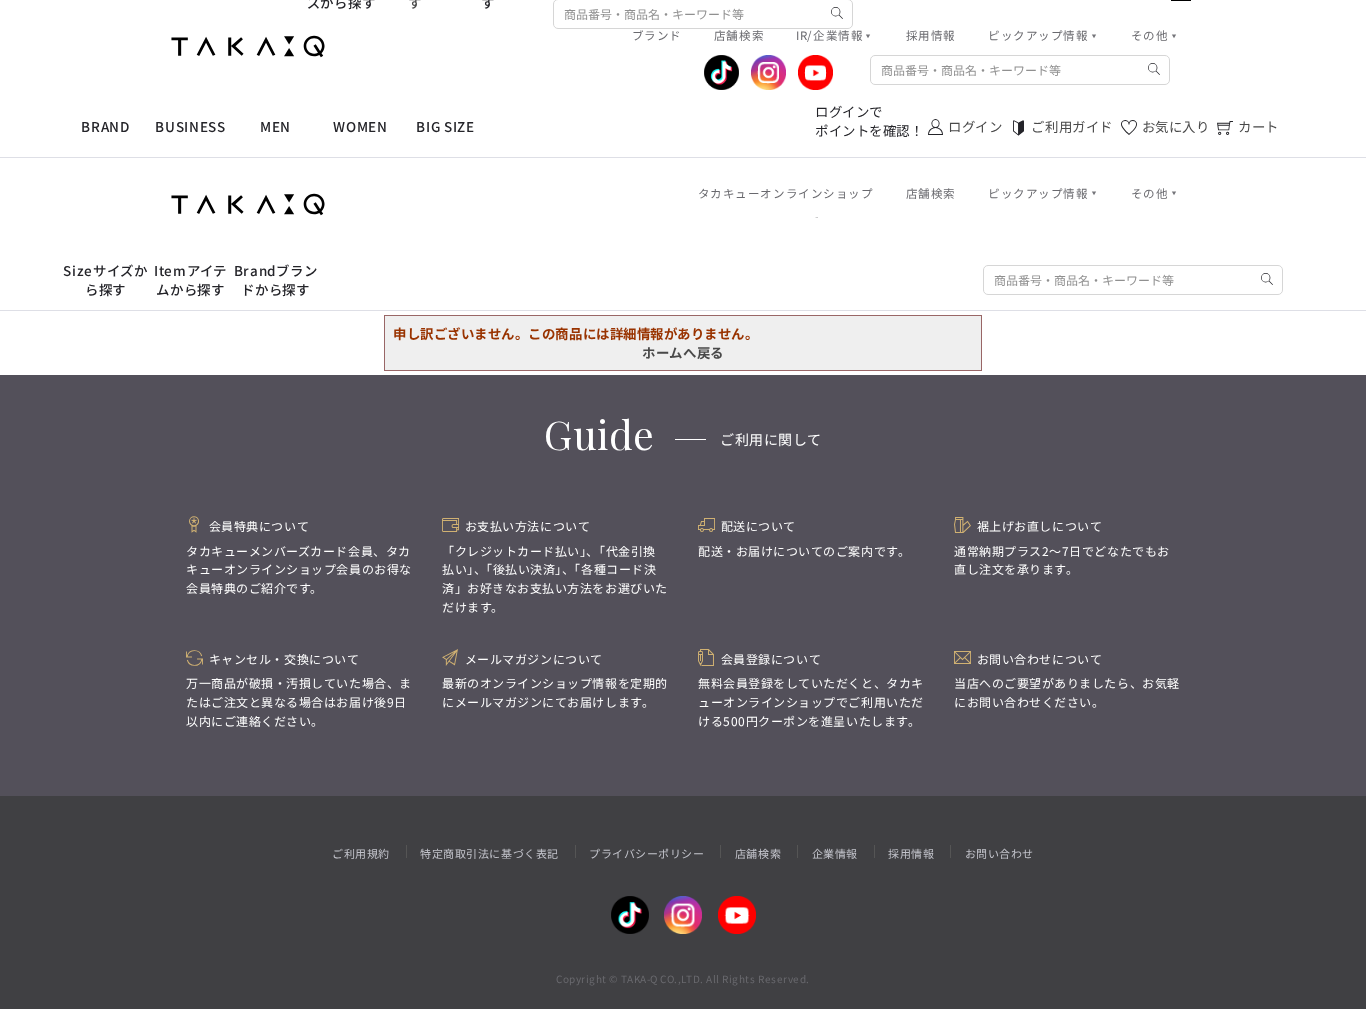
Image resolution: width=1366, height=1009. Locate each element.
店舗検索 (758, 853)
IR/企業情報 (829, 35)
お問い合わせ (999, 853)
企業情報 (835, 853)
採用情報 (911, 853)
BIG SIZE (445, 126)
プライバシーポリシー (646, 853)
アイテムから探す (190, 280)
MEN (275, 126)
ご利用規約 (361, 853)
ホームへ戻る (682, 352)
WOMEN (360, 126)
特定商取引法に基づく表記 (489, 853)
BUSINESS (190, 126)
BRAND (105, 126)
